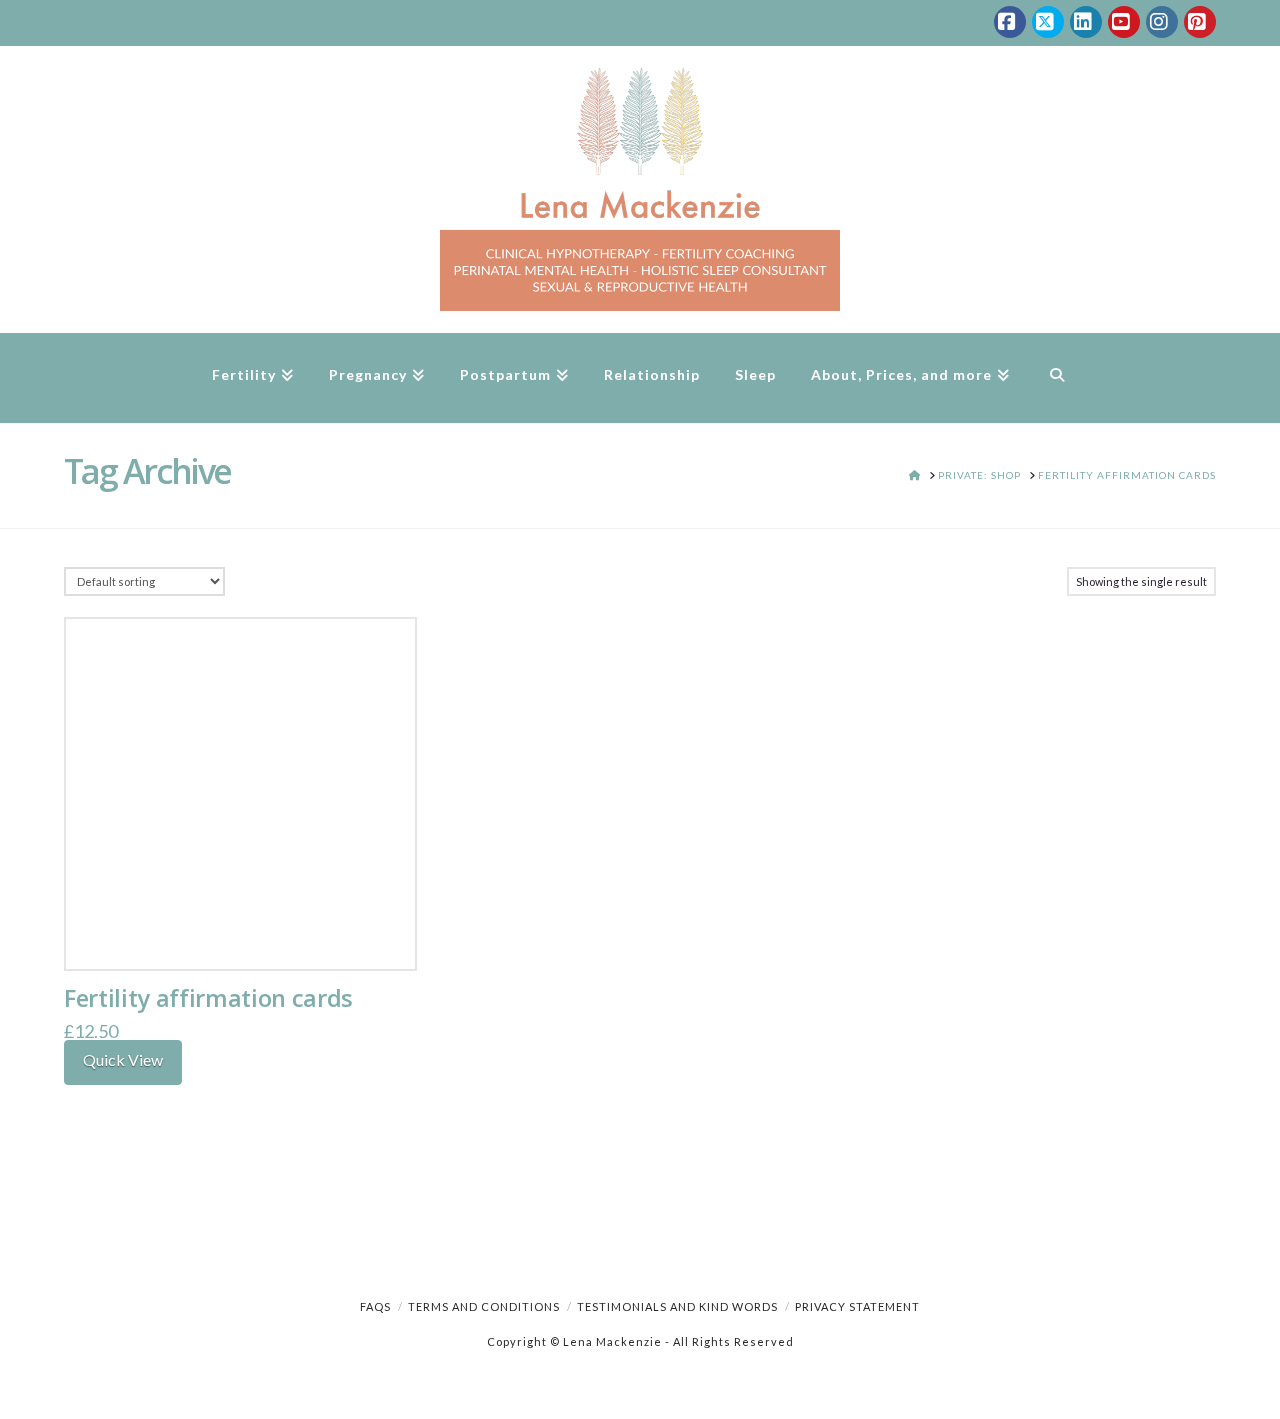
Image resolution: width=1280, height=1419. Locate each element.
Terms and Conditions (484, 1306)
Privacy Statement (857, 1306)
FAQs (375, 1306)
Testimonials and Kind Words (677, 1306)
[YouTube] (1124, 22)
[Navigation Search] (1056, 378)
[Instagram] (1162, 22)
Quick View (123, 1059)
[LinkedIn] (1086, 22)
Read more (240, 933)
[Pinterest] (1200, 22)
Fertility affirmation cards (208, 998)
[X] (1048, 22)
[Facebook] (1010, 22)
